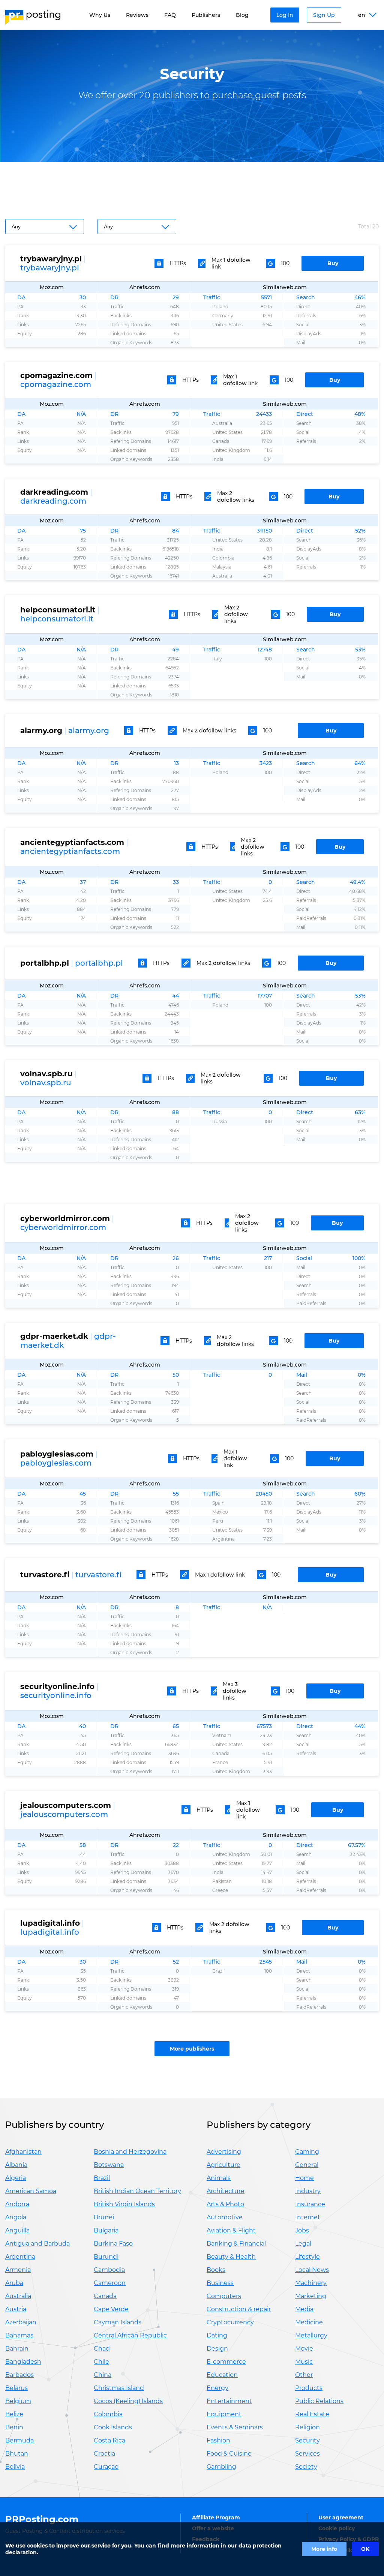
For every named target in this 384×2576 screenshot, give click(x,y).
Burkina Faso (113, 2244)
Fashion (218, 2440)
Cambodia (109, 2270)
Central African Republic (130, 2335)
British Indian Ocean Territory (137, 2191)
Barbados (19, 2375)
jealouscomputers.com (64, 1814)
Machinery (311, 2283)
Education (222, 2375)
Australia (18, 2296)
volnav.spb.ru (46, 1083)
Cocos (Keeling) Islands (128, 2401)
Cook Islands (113, 2427)
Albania (16, 2165)
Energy (217, 2388)
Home (304, 2178)
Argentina (20, 2257)
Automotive (225, 2217)
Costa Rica (109, 2440)
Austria (16, 2309)
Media (304, 2309)
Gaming (307, 2152)
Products (309, 2388)
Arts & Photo (225, 2204)
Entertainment (229, 2401)
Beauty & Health (231, 2257)
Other (304, 2375)
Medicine (309, 2322)
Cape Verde (111, 2309)
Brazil (102, 2178)
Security (307, 2440)
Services (307, 2454)
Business (220, 2283)
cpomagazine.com (56, 384)
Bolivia (15, 2467)
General (307, 2165)
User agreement (341, 2517)
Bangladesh (23, 2362)
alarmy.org (89, 731)
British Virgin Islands (124, 2204)
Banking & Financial (236, 2244)
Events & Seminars (235, 2427)
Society (306, 2467)
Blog (242, 15)
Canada (105, 2296)
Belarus (16, 2388)
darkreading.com (53, 501)
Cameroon (110, 2283)
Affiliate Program (216, 2517)
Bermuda (19, 2440)
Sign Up (324, 15)
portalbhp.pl (99, 963)
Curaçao (106, 2467)
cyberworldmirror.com (63, 1227)
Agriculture (223, 2165)
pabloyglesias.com (56, 1463)
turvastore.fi (98, 1575)
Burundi (106, 2257)
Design (217, 2349)
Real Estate (312, 2414)
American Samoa (31, 2191)
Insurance (310, 2204)
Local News (312, 2270)
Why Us (100, 15)
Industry (308, 2191)
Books (216, 2270)
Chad (102, 2349)
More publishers (192, 2049)
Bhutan (17, 2454)
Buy (333, 263)
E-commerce (226, 2362)
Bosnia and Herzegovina (130, 2152)
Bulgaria (106, 2230)
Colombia (108, 2414)
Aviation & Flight (231, 2230)
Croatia (104, 2454)
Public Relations (319, 2401)
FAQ (170, 15)
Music (304, 2362)
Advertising (224, 2152)
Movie (304, 2349)
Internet (308, 2217)
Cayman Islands (118, 2322)
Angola (16, 2217)
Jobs (302, 2230)
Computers (224, 2296)
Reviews (137, 15)
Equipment (224, 2414)
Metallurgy (311, 2335)
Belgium (18, 2401)
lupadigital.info (50, 1932)
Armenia (18, 2270)
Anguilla (17, 2230)
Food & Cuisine (229, 2454)
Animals (219, 2178)
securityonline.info (56, 1695)
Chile (101, 2362)
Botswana (109, 2165)
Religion (307, 2427)
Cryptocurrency (230, 2322)
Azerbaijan (21, 2322)
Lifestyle (307, 2257)
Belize (14, 2414)
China (103, 2375)
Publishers (206, 15)
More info (324, 2549)
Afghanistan (23, 2152)
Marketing (311, 2296)
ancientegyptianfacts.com (70, 851)
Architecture (226, 2191)
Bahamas (19, 2335)
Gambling (221, 2467)
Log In (285, 15)
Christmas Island (119, 2388)
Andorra (17, 2204)
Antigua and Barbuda (37, 2244)
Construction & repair (239, 2309)
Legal (303, 2244)
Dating (217, 2335)
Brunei (104, 2217)
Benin (14, 2427)
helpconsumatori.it (57, 619)
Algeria (16, 2178)
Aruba (14, 2283)
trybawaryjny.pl (50, 268)
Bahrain (17, 2349)
